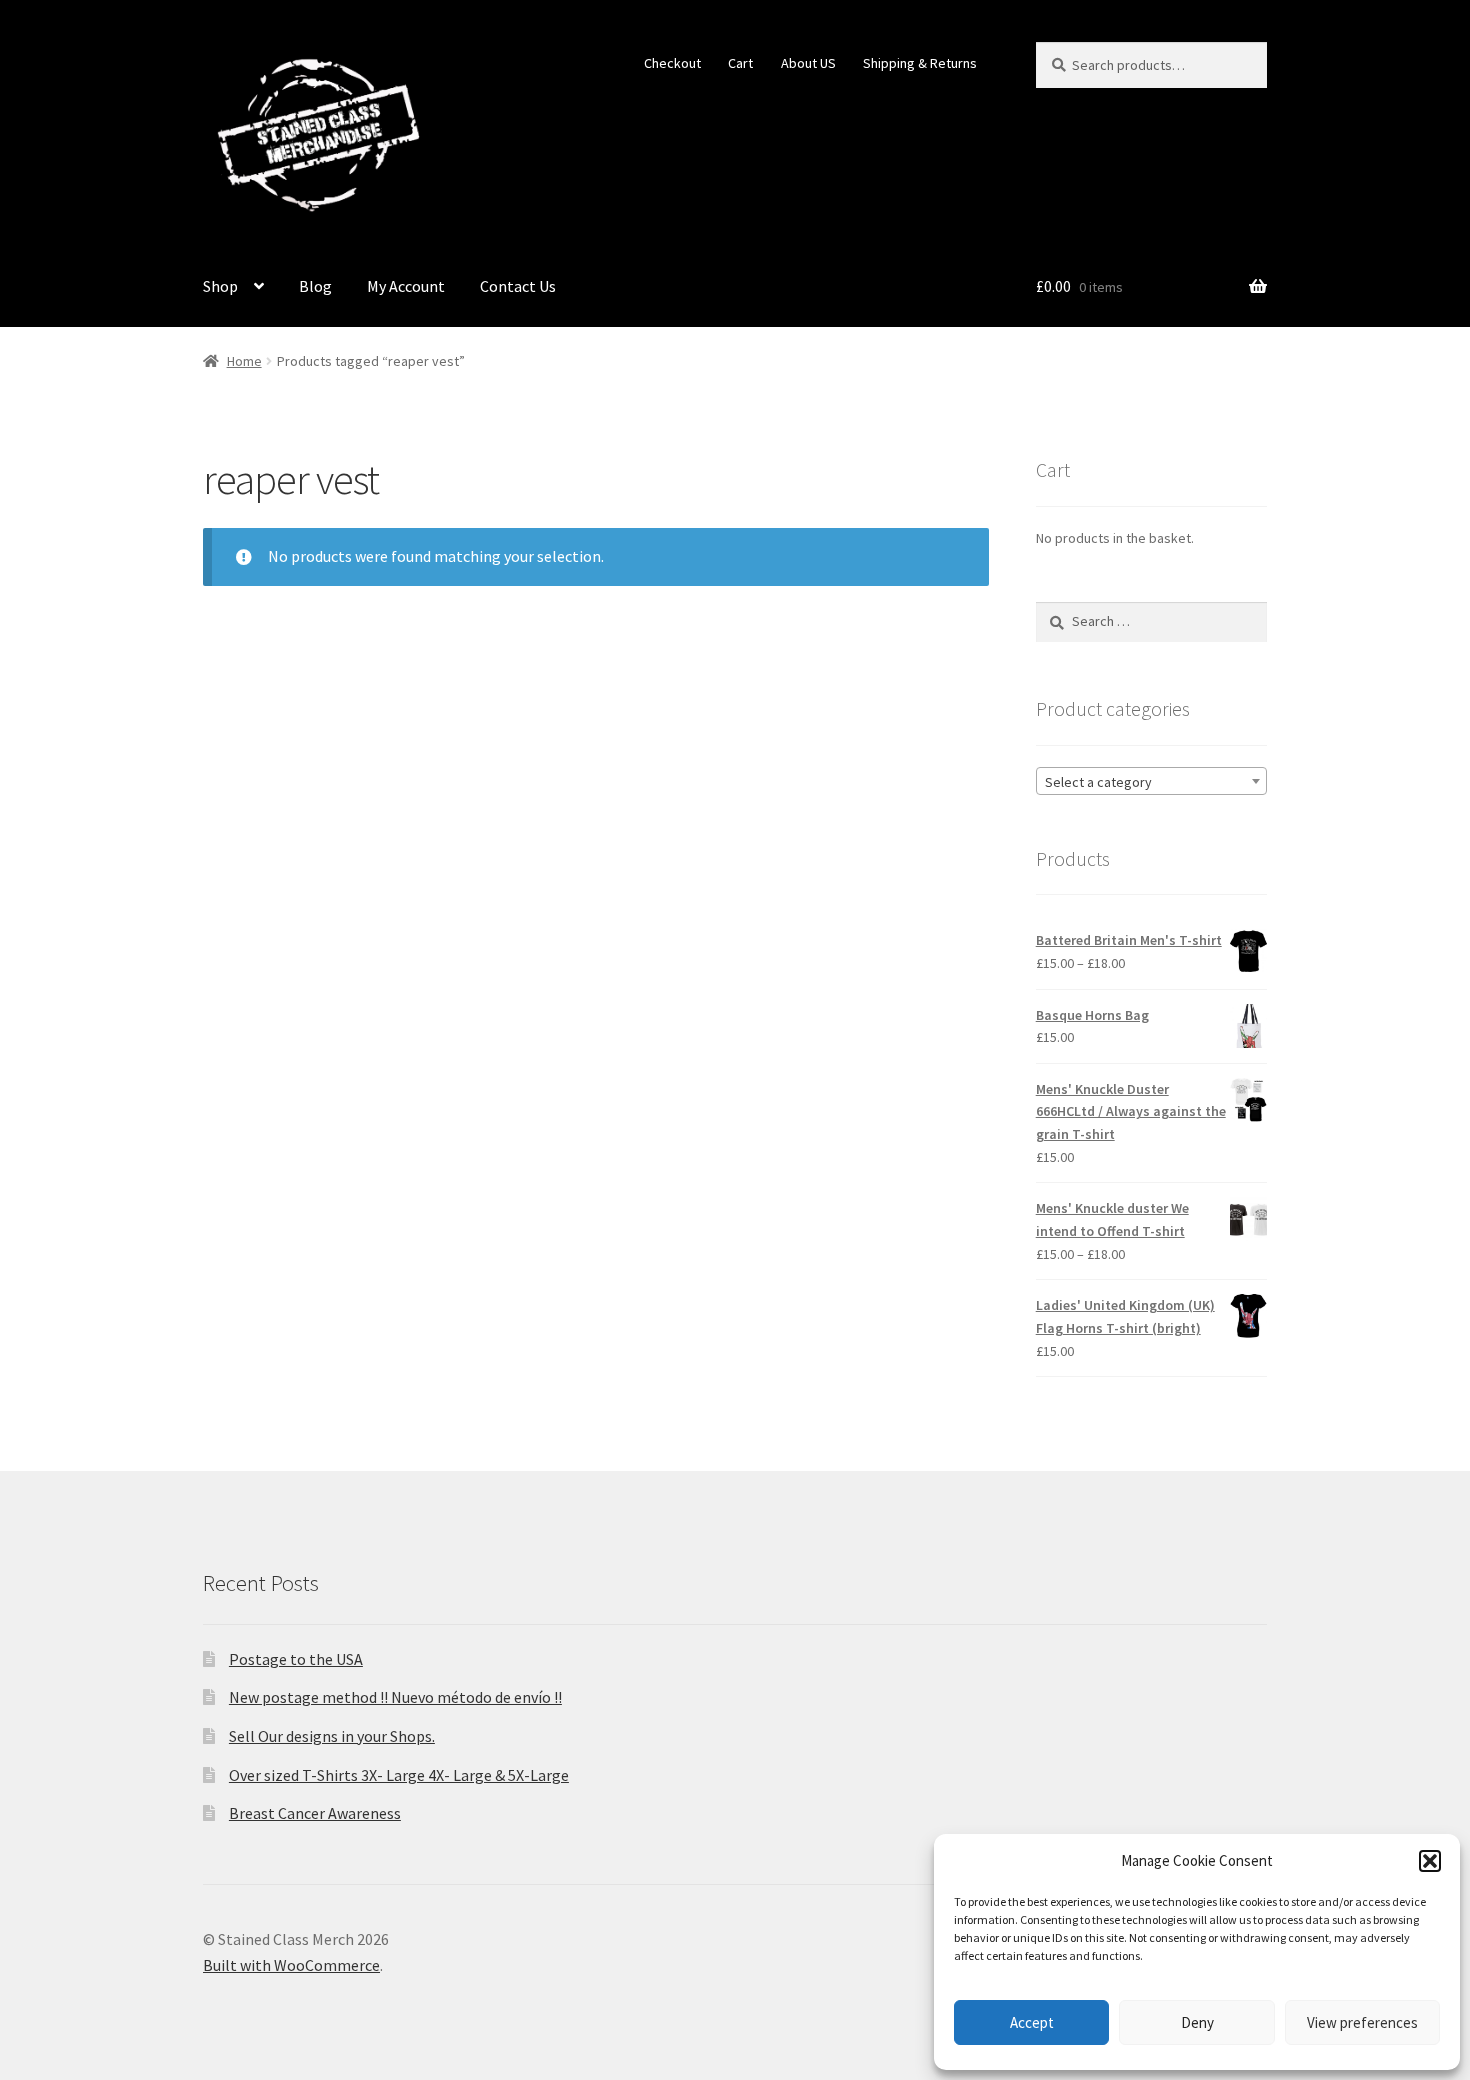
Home (244, 361)
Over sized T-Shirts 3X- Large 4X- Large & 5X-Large (399, 1775)
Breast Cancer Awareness (315, 1813)
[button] (1430, 1861)
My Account (406, 286)
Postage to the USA (296, 1659)
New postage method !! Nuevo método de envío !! (395, 1697)
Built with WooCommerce (291, 1965)
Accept (1032, 2022)
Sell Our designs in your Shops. (332, 1736)
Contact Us (518, 286)
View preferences (1362, 2022)
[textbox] (1151, 782)
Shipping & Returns (920, 63)
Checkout (672, 63)
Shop (220, 286)
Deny (1197, 2022)
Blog (315, 286)
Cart (740, 63)
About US (808, 63)
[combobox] (1151, 781)
